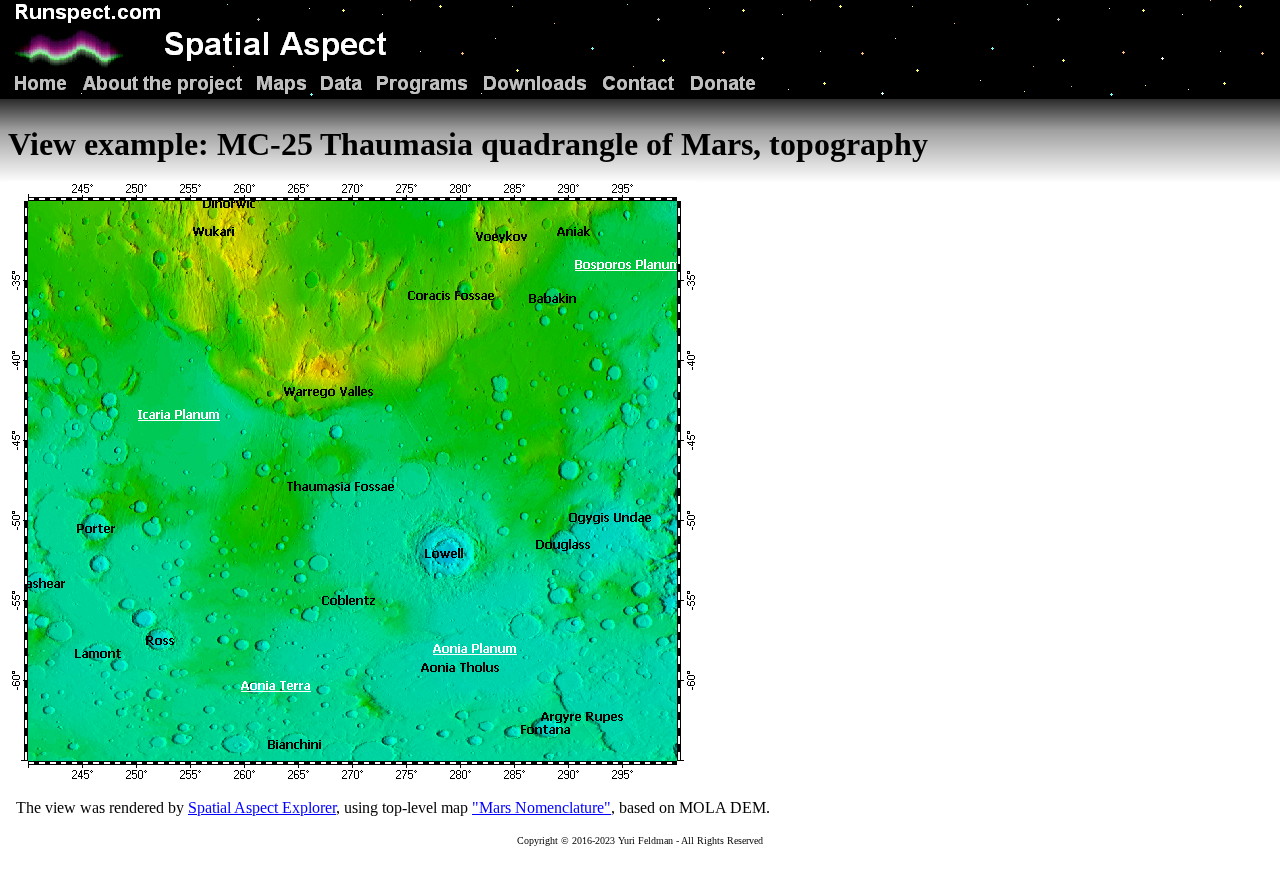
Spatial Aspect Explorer (262, 807)
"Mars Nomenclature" (541, 807)
